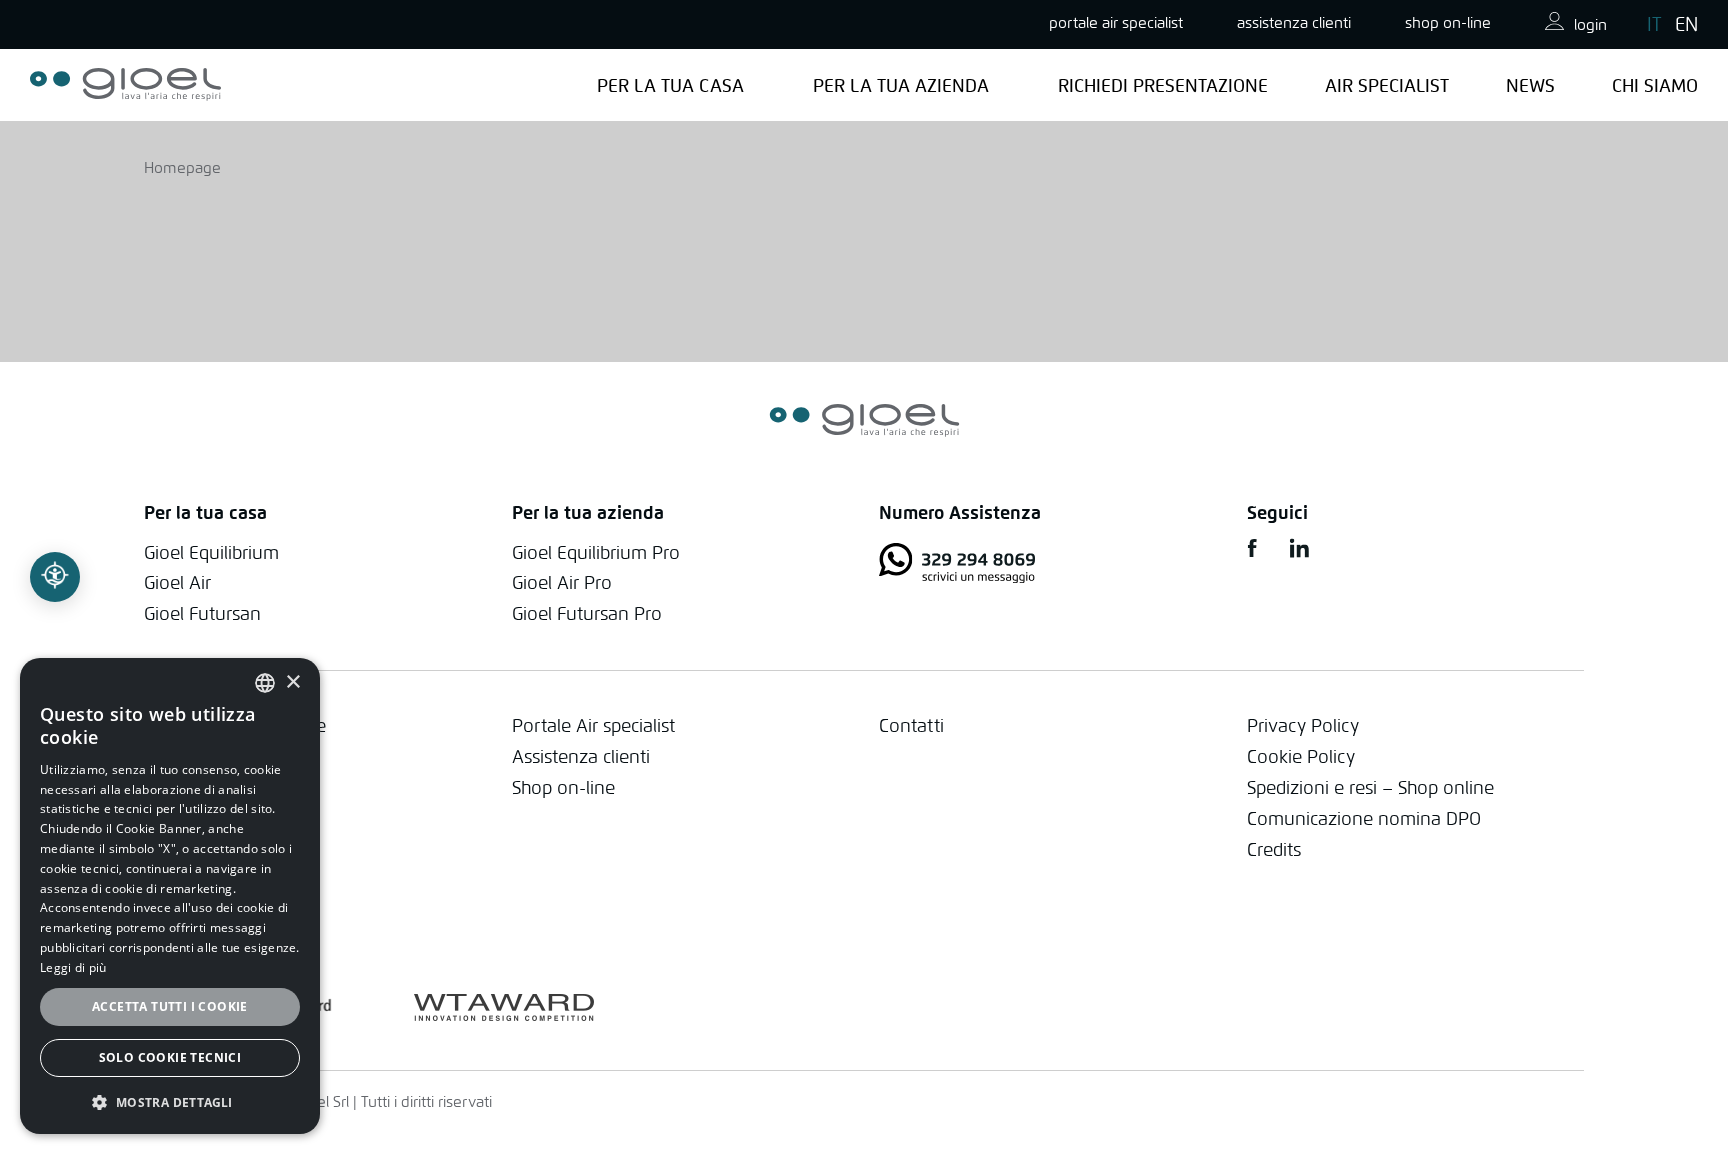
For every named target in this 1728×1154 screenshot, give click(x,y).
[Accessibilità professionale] (55, 577)
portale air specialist (1116, 22)
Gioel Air (177, 582)
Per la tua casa (670, 85)
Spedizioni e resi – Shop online (1370, 787)
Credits (1274, 849)
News (1530, 85)
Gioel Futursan (202, 613)
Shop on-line (1448, 22)
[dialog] (170, 896)
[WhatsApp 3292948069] (1048, 566)
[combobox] (265, 683)
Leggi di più (73, 967)
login (1590, 24)
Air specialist (1387, 85)
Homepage (182, 167)
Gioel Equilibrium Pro (596, 552)
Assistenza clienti (581, 756)
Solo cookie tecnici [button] (170, 1057)
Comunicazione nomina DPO (1364, 818)
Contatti (911, 725)
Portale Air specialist (593, 725)
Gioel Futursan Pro (587, 613)
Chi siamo (1655, 85)
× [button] (292, 682)
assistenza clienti (1294, 22)
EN (1686, 24)
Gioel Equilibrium (211, 552)
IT (1654, 24)
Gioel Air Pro (562, 582)
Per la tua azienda (901, 85)
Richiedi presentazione (1163, 85)
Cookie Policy (1301, 756)
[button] (170, 1102)
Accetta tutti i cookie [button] (170, 1006)
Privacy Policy (1303, 725)
